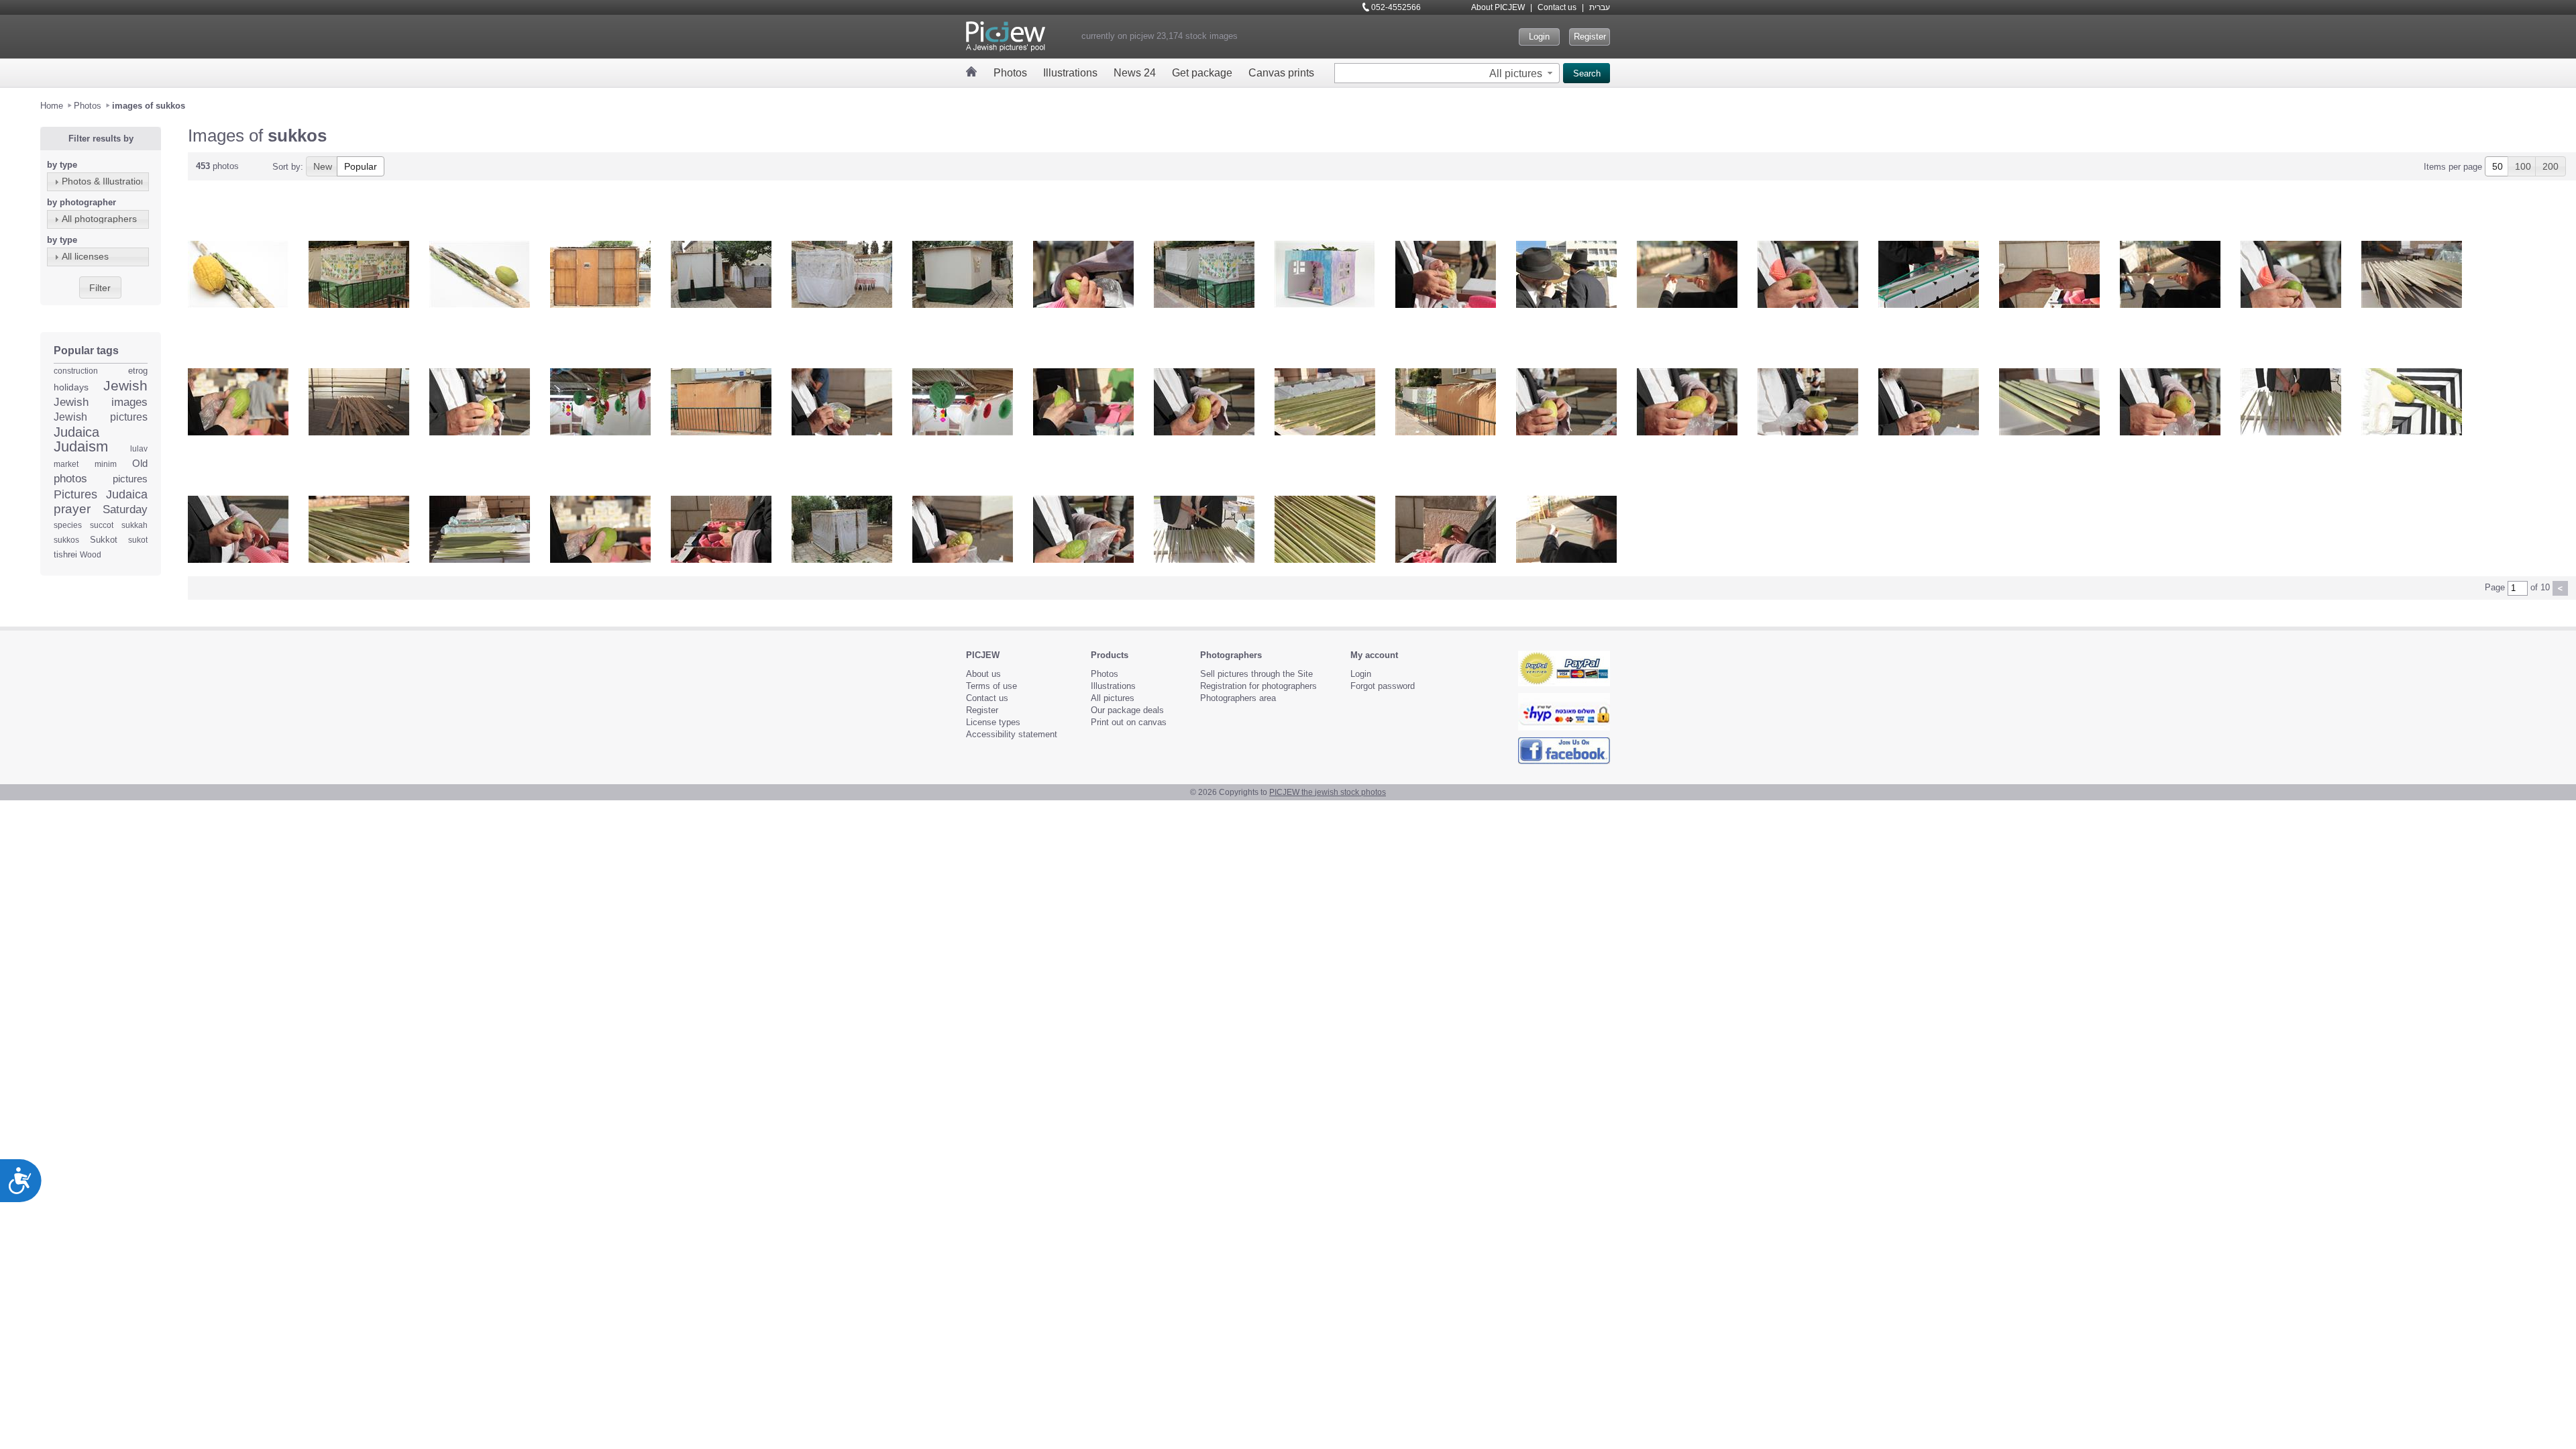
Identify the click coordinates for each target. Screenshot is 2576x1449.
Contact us (1557, 7)
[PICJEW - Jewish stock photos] (1006, 37)
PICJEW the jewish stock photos (1328, 792)
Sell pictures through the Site (1256, 674)
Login (1539, 37)
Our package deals (1127, 710)
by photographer (82, 202)
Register (1590, 37)
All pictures (1113, 698)
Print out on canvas (1129, 722)
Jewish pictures (101, 417)
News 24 (1135, 73)
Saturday (125, 509)
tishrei (65, 554)
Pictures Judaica (101, 494)
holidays (71, 387)
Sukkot (104, 540)
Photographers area (1238, 698)
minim (106, 464)
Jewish (125, 385)
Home (52, 106)
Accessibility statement (1012, 734)
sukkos (66, 540)
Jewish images (101, 402)
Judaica (76, 432)
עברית (1600, 7)
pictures (130, 479)
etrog (138, 371)
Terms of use (991, 686)
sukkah (135, 525)
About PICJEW (1498, 7)
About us (983, 674)
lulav (139, 449)
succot (102, 525)
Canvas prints (1281, 73)
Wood (91, 555)
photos (70, 479)
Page (2495, 587)
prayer (72, 509)
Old (140, 463)
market (66, 464)
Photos (1010, 73)
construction (76, 371)
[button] (1522, 73)
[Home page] (972, 71)
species (68, 525)
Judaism (81, 446)
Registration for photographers (1258, 686)
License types (993, 722)
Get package (1202, 73)
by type (62, 165)
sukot (138, 540)
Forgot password (1383, 686)
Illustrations (1070, 73)
